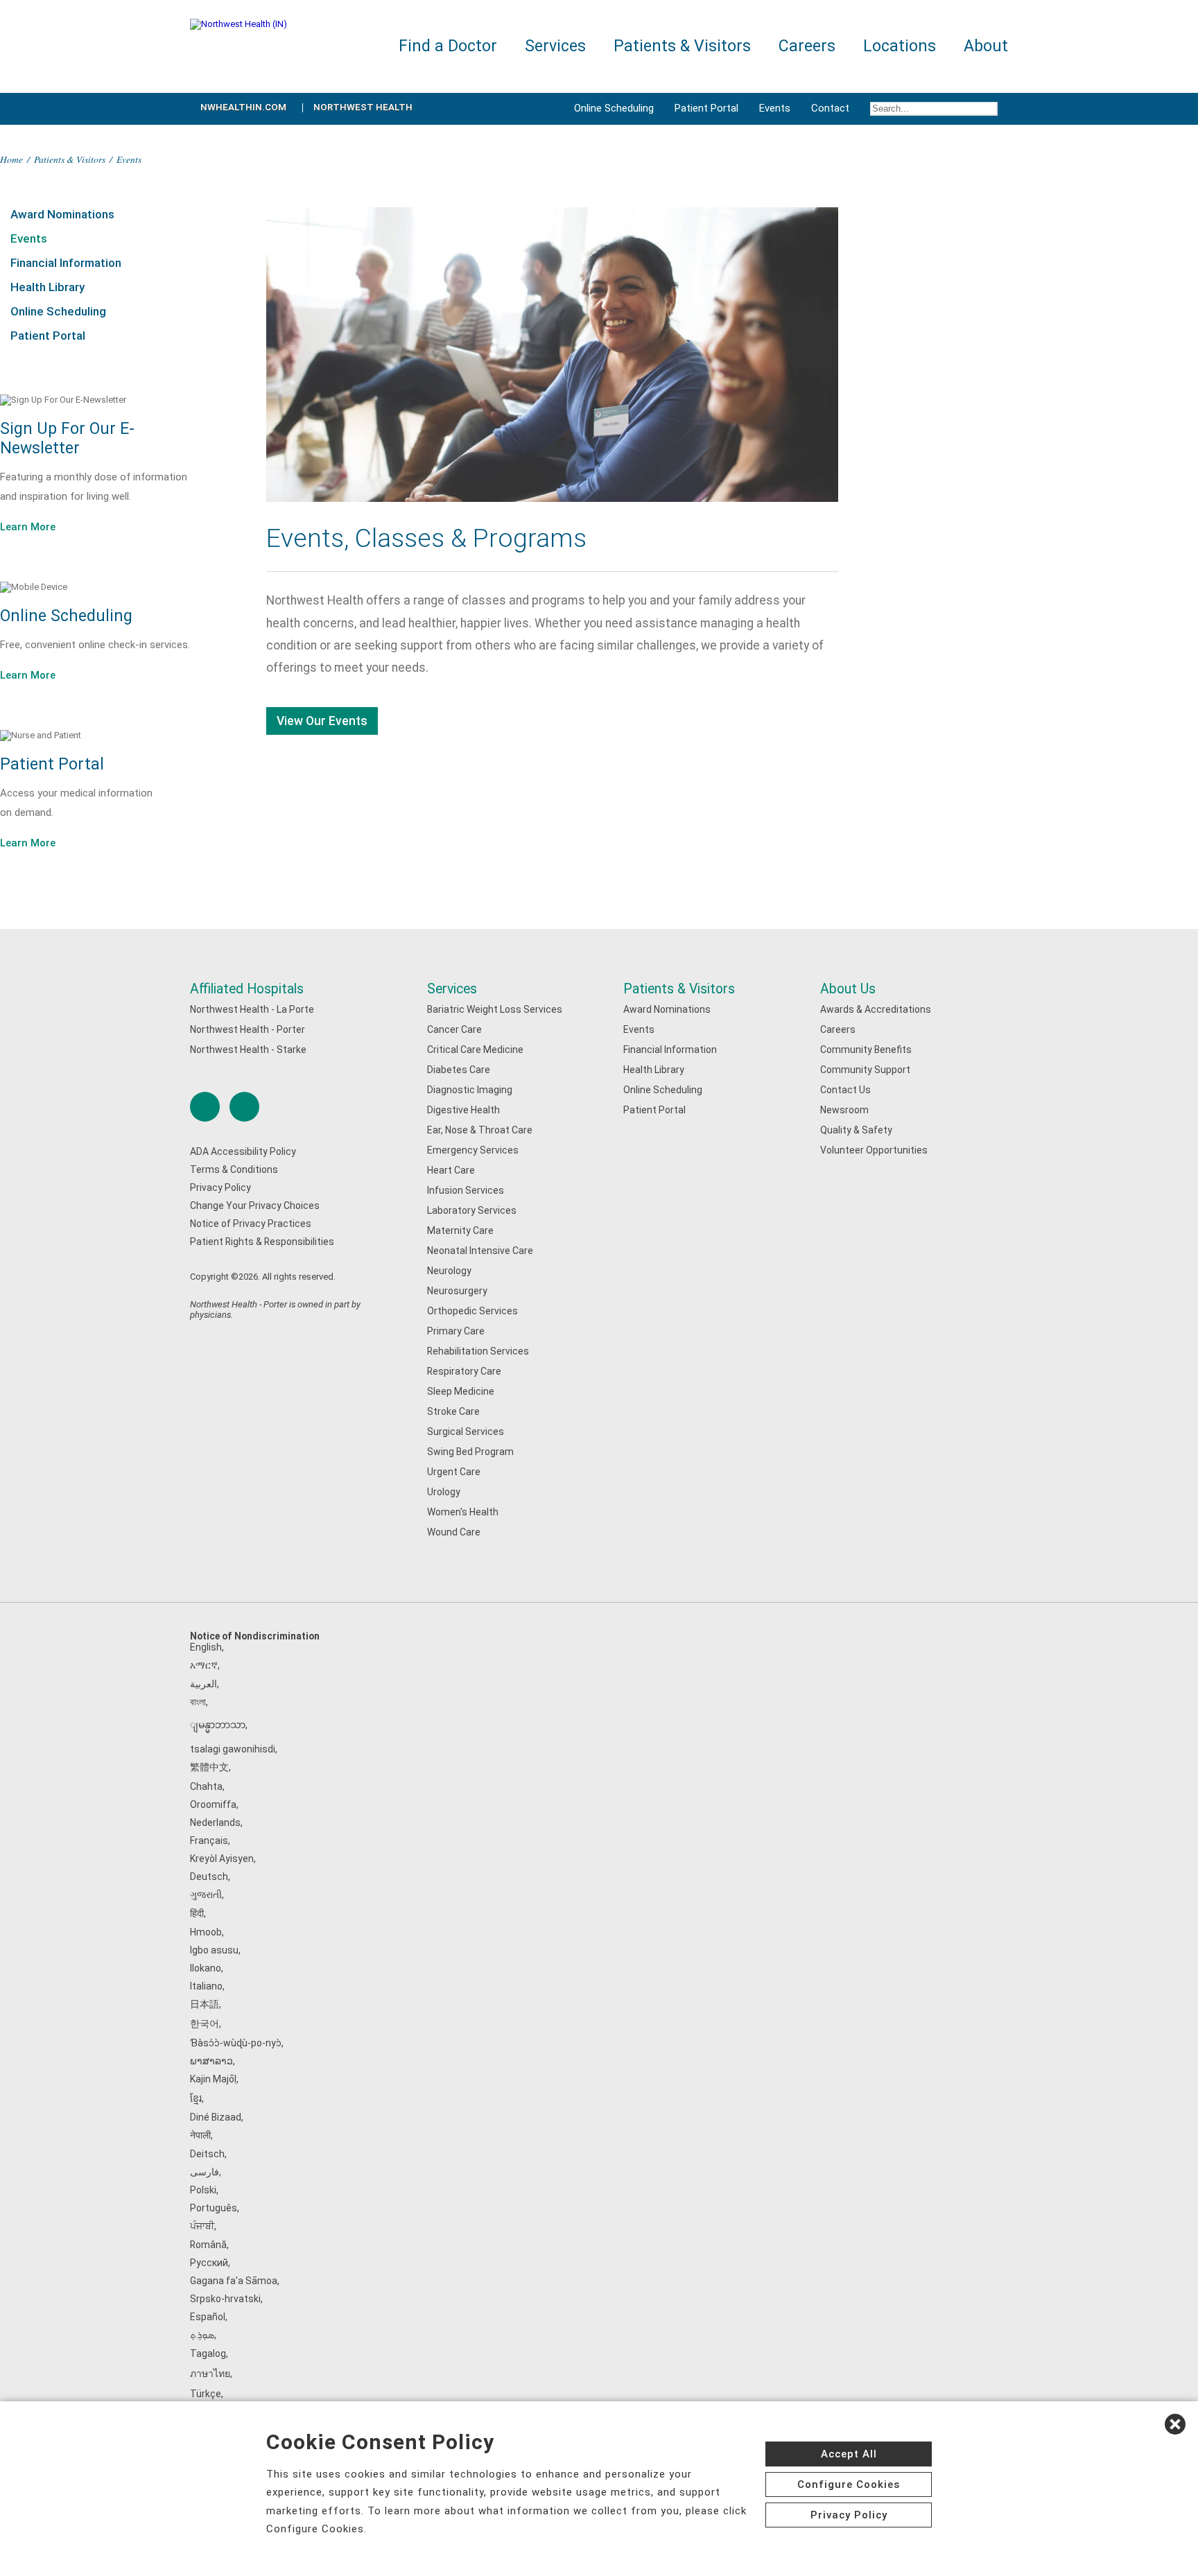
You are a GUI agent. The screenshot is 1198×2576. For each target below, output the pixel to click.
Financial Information (66, 263)
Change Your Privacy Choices (255, 1206)
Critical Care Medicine (475, 1050)
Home (11, 159)
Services (452, 989)
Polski (203, 2190)
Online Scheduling (614, 108)
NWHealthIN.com (243, 107)
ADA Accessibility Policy (243, 1151)
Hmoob (206, 1932)
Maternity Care (460, 1230)
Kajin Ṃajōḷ (213, 2079)
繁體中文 (209, 1767)
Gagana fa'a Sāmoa (234, 2281)
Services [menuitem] (555, 46)
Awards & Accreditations (876, 1009)
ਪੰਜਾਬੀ (202, 2226)
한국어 (205, 2024)
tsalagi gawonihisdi (233, 1749)
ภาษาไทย (210, 2374)
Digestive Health (463, 1110)
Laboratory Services (472, 1210)
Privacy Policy (220, 1187)
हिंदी (197, 1913)
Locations (900, 46)
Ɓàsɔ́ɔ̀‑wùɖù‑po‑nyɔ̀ (236, 2043)
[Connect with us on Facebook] (205, 1107)
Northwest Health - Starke (248, 1050)
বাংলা (198, 1702)
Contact (830, 108)
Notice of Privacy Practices (251, 1224)
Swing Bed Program (470, 1452)
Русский (209, 2263)
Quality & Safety (856, 1130)
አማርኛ (204, 1665)
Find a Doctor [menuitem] (448, 46)
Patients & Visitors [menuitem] (682, 46)
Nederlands (215, 1822)
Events (775, 108)
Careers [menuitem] (807, 46)
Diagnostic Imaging (470, 1090)
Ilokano (206, 1968)
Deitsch (207, 2154)
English (206, 1647)
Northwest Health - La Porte (252, 1009)
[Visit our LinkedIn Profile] (244, 1107)
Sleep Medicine (461, 1391)
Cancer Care (454, 1029)
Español (208, 2317)
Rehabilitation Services (478, 1351)
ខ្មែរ (196, 2098)
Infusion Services (466, 1190)
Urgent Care (454, 1472)
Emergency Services (473, 1150)
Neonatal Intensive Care (480, 1251)
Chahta (206, 1786)
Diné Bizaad (216, 2117)
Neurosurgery (457, 1291)
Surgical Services (466, 1431)
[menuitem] (934, 109)
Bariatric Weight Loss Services (495, 1009)
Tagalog (208, 2353)
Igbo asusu (214, 1950)
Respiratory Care (464, 1371)
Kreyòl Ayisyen (222, 1859)
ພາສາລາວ (211, 2061)
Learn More (28, 527)
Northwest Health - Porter (248, 1029)
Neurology (449, 1271)
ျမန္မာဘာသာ (218, 1725)
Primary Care (456, 1331)
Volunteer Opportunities (874, 1150)
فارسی (205, 2172)
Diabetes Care (459, 1070)
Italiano (206, 1986)
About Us (848, 989)
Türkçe (206, 2394)
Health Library (47, 287)
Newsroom (844, 1110)
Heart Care (451, 1170)
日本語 (205, 2004)
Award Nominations (62, 214)
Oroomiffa (213, 1804)
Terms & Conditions (234, 1169)
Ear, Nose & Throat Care (480, 1130)
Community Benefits (866, 1050)
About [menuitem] (986, 46)
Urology (444, 1492)
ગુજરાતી (206, 1895)
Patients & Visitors (70, 159)
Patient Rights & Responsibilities (262, 1242)
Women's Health (463, 1512)
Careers (838, 1029)
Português (214, 2208)
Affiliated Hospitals (247, 989)
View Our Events (322, 721)
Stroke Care (453, 1411)
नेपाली (200, 2135)
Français (209, 1840)
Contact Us (845, 1090)
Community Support (865, 1070)
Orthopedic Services (472, 1311)
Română (208, 2245)
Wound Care (454, 1532)
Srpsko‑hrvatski (225, 2299)
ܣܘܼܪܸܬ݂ (202, 2335)
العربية (203, 1684)
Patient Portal (706, 108)
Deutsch (209, 1877)
